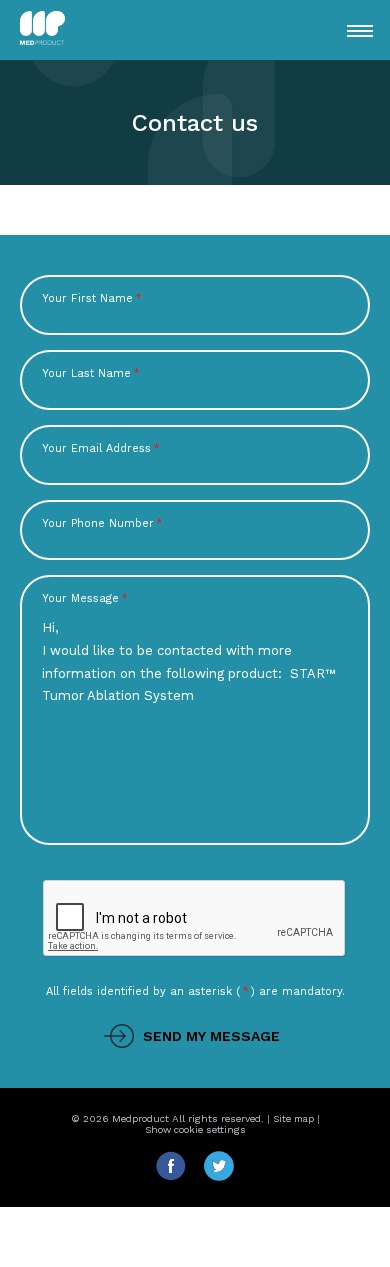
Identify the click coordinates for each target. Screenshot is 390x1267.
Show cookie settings (195, 1129)
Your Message (85, 598)
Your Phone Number (102, 523)
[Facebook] (179, 1176)
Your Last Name (91, 373)
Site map (293, 1118)
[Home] (71, 30)
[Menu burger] (360, 31)
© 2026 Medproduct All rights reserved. (167, 1118)
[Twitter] (219, 1176)
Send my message (211, 1036)
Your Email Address (101, 448)
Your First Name (92, 298)
